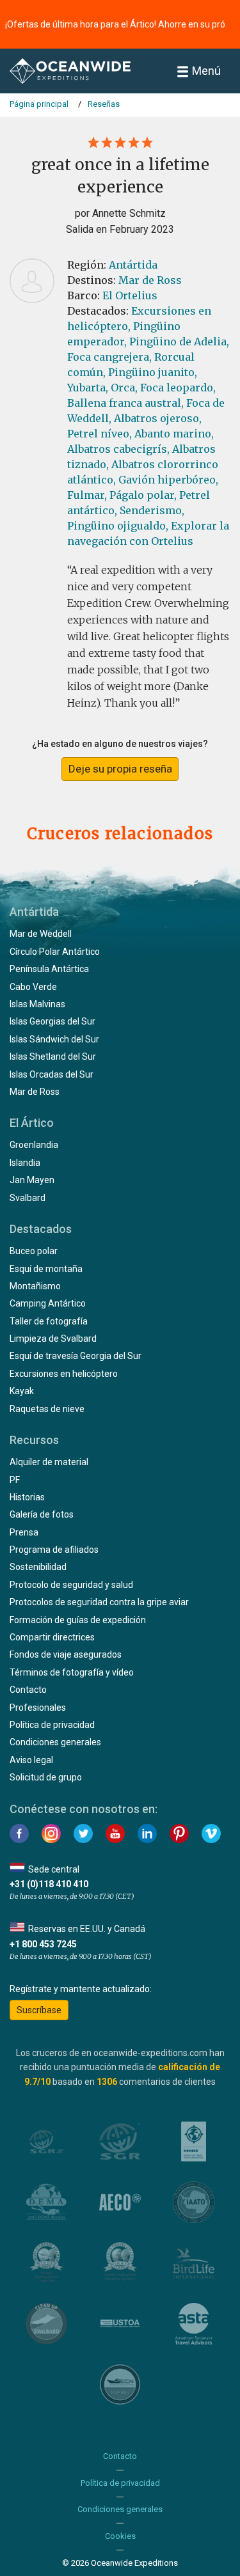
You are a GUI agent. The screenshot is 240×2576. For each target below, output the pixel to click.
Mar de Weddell (41, 934)
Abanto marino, (174, 434)
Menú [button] (206, 71)
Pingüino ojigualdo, (118, 526)
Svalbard (28, 1198)
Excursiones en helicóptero (64, 1374)
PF (15, 1480)
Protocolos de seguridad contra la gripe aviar (99, 1602)
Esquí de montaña (46, 1269)
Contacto (28, 1690)
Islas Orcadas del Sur (52, 1074)
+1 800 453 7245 (43, 1944)
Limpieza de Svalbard (53, 1339)
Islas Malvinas (37, 1004)
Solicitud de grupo (46, 1777)
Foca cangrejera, (109, 357)
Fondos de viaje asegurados (66, 1654)
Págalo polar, (143, 495)
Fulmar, (87, 495)
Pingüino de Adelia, (179, 342)
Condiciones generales (55, 1742)
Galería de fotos (42, 1514)
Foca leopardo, (178, 388)
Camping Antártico (48, 1303)
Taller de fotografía (49, 1321)
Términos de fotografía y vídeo (72, 1672)
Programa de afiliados (54, 1550)
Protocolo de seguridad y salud (71, 1585)
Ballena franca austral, (125, 403)
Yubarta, (88, 388)
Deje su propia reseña (120, 769)
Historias (27, 1497)
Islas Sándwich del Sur (54, 1039)
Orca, (124, 388)
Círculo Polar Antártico (55, 952)
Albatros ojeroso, (158, 418)
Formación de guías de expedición (78, 1620)
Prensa (24, 1532)
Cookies (120, 2536)
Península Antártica (49, 969)
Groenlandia (34, 1145)
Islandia (25, 1163)
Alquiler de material (49, 1462)
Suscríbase (39, 2010)
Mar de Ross (150, 280)
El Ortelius (130, 295)
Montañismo (35, 1286)
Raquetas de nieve (47, 1409)
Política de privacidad (52, 1725)
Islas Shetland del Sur (53, 1056)
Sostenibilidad (38, 1567)
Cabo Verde (33, 987)
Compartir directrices (52, 1637)
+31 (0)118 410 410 (49, 1884)
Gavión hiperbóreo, (168, 480)
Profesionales (38, 1708)
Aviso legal (31, 1760)
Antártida (133, 265)
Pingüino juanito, (153, 372)
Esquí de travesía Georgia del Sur (76, 1356)
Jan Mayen (32, 1180)
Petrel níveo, (100, 434)
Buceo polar (34, 1251)
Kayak (22, 1391)
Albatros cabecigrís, (118, 449)
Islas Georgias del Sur (52, 1021)
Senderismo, (152, 510)
